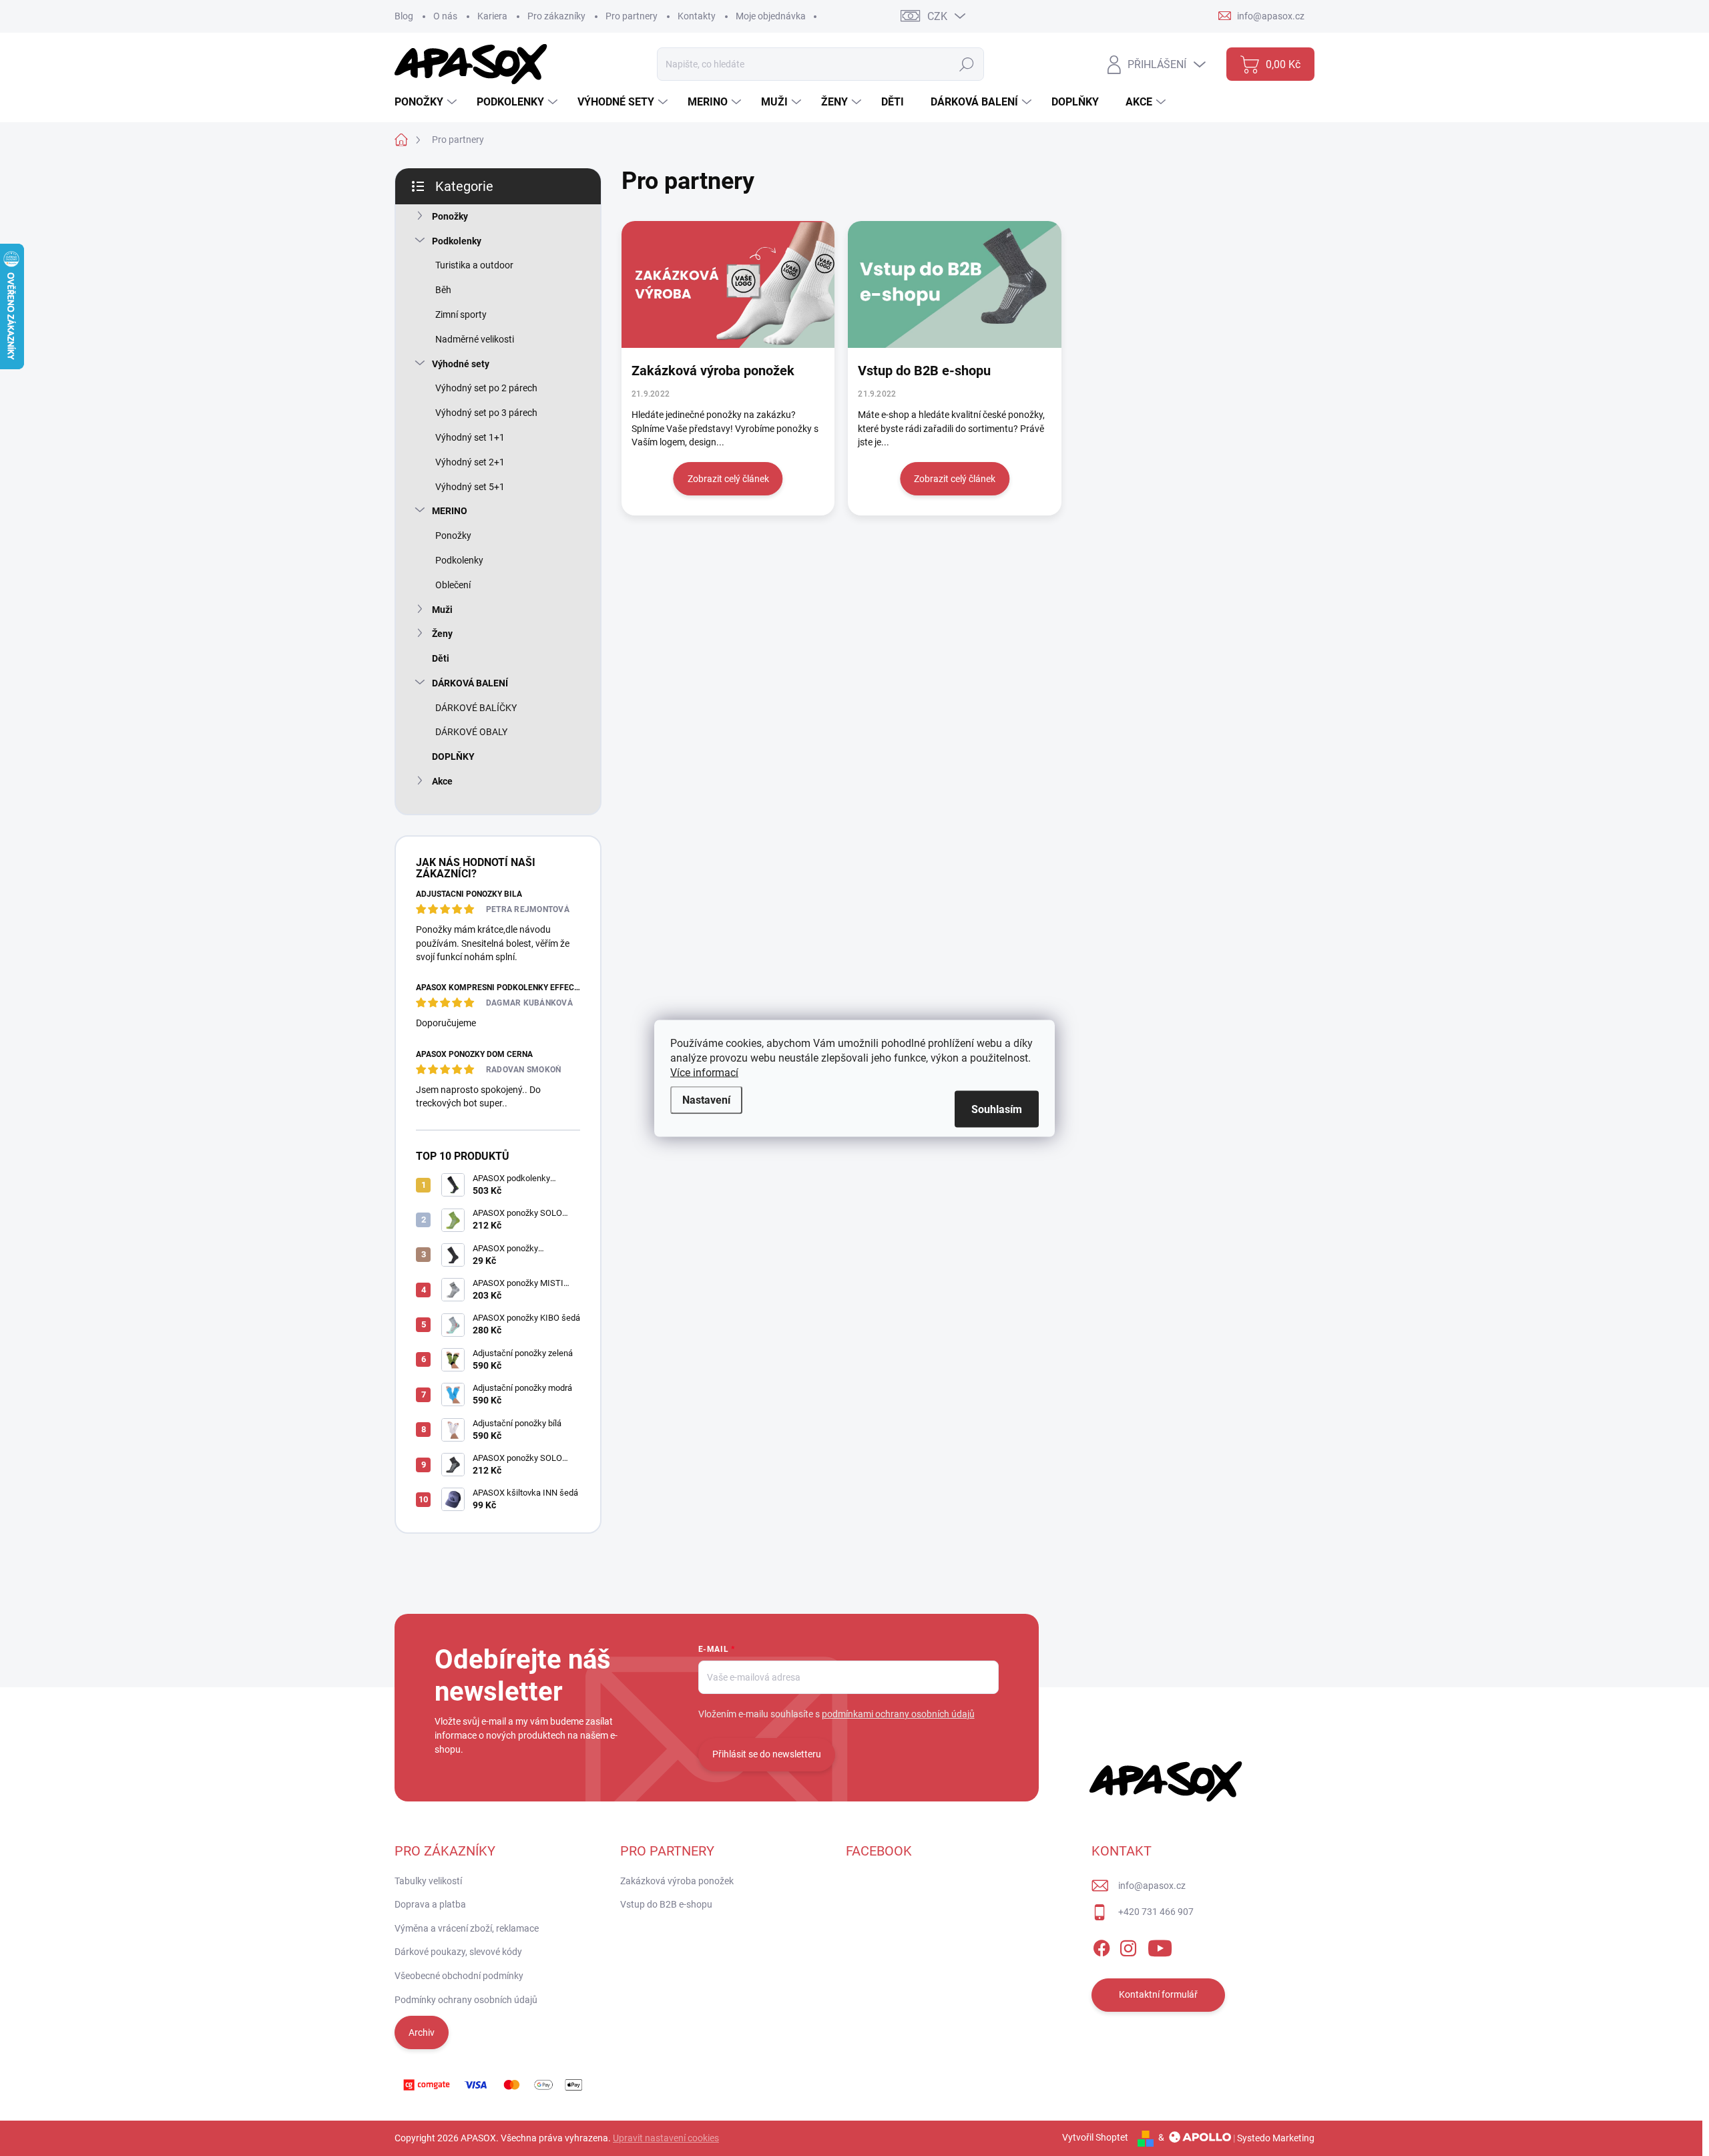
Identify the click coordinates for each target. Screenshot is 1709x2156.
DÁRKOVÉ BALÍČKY (476, 708)
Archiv (422, 2032)
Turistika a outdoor (474, 265)
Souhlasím (997, 1109)
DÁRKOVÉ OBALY (471, 732)
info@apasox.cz (1152, 1886)
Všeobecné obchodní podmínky (459, 1976)
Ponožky (450, 216)
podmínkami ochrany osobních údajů (898, 1714)
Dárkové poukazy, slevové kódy (458, 1952)
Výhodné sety (461, 364)
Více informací (704, 1072)
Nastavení (706, 1099)
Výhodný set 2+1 (470, 462)
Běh (443, 290)
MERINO (450, 511)
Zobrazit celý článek (728, 479)
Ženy (442, 634)
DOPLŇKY (453, 757)
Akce (442, 781)
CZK (937, 16)
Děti (441, 658)
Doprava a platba (430, 1904)
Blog (404, 16)
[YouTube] (1160, 1946)
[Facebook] (1102, 1946)
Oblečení (453, 585)
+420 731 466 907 (1156, 1912)
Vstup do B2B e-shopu (924, 371)
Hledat (967, 64)
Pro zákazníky (556, 16)
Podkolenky (457, 241)
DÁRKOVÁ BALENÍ (470, 683)
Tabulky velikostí (428, 1881)
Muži (442, 610)
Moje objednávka (771, 16)
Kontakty (697, 16)
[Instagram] (1128, 1946)
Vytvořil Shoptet (1095, 2137)
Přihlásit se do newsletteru (767, 1754)
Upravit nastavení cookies (666, 2138)
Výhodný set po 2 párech (486, 388)
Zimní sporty (461, 314)
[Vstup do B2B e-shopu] (954, 284)
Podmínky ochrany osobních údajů (466, 2000)
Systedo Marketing (1276, 2137)
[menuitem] (427, 102)
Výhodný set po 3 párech (486, 413)
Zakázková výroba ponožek (713, 371)
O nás (445, 16)
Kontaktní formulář (1158, 1994)
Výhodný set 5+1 (470, 487)
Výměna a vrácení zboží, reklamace (467, 1928)
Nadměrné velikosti (475, 339)
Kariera (492, 16)
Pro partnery (632, 16)
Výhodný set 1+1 (470, 437)
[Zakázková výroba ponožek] (728, 284)
